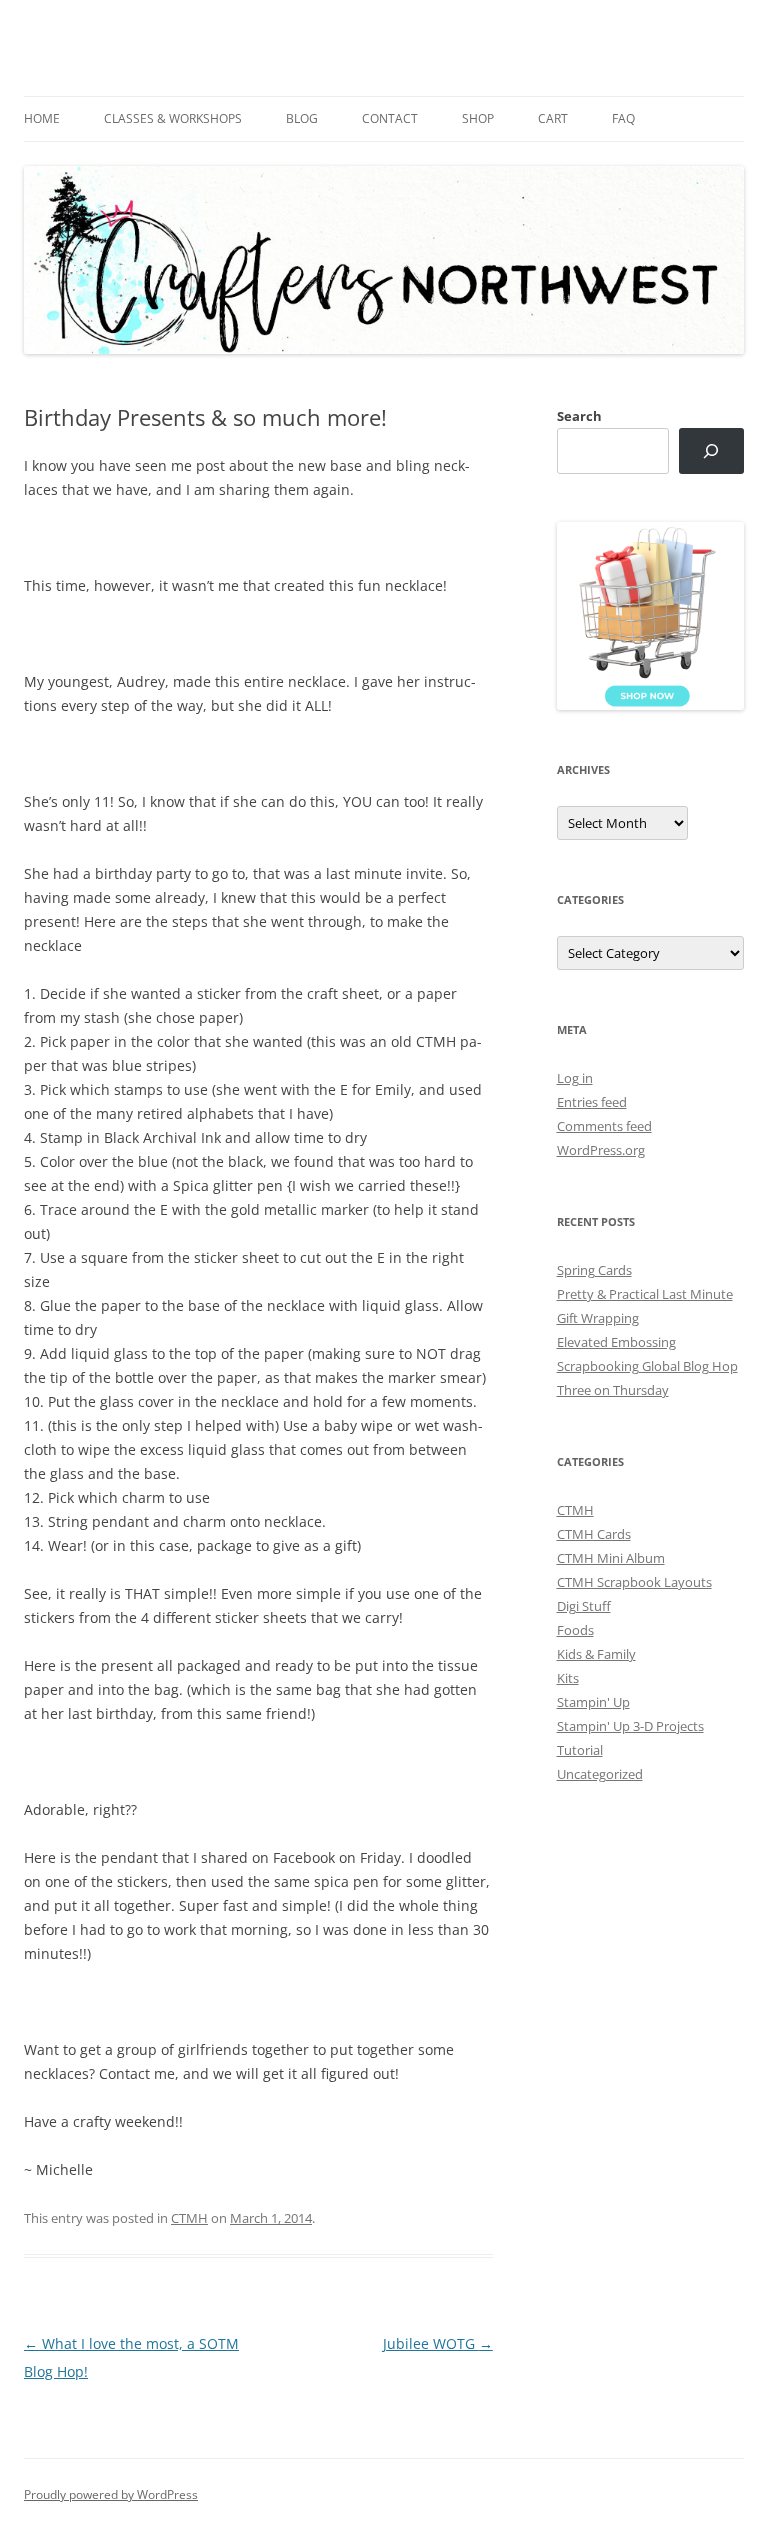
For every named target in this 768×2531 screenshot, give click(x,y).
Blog (302, 118)
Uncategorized (600, 1774)
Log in (575, 1078)
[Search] (711, 451)
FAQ (623, 118)
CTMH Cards (594, 1534)
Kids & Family (596, 1654)
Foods (575, 1630)
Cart (553, 118)
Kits (568, 1678)
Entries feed (592, 1102)
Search (579, 416)
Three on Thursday (613, 1390)
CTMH (189, 2218)
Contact (390, 118)
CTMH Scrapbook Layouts (634, 1582)
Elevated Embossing (616, 1342)
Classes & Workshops (173, 118)
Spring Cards (594, 1270)
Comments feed (604, 1126)
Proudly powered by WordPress (111, 2494)
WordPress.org (601, 1150)
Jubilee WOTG (438, 2343)
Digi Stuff (584, 1606)
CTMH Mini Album (611, 1558)
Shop (478, 118)
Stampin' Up (593, 1702)
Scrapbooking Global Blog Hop (647, 1366)
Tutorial (580, 1750)
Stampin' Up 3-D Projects (630, 1726)
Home (42, 118)
